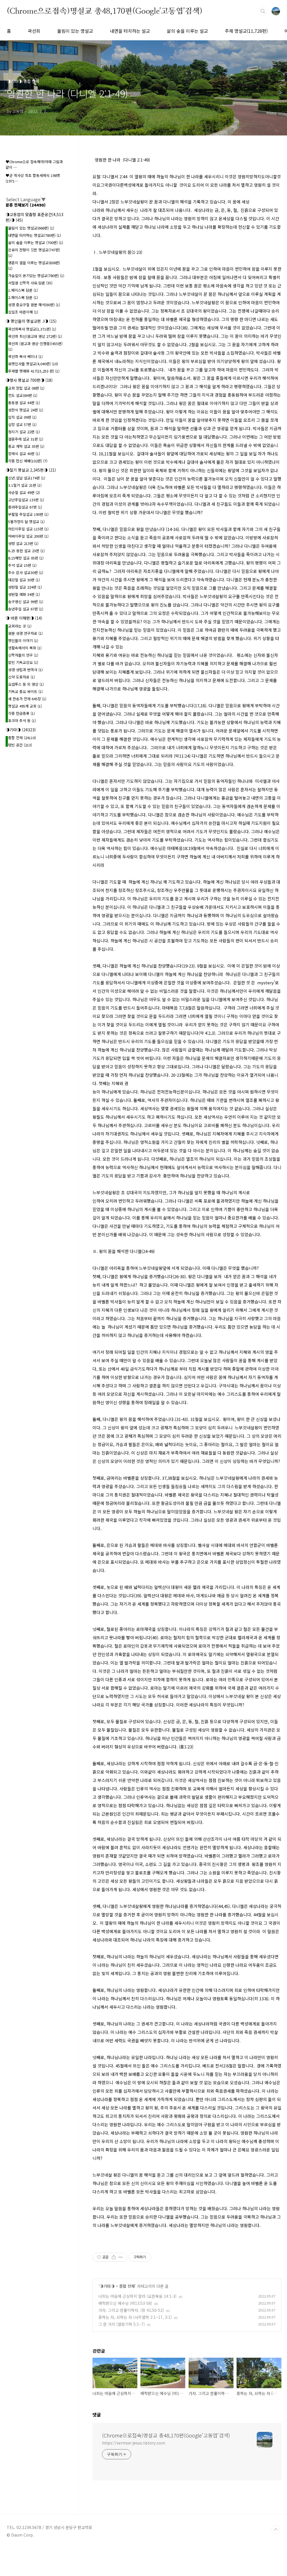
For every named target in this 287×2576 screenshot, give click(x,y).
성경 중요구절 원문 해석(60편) (34, 305)
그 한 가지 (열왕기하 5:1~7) (122, 2324)
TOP (276, 2530)
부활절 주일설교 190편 (28, 514)
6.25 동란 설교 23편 (26, 551)
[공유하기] (114, 2257)
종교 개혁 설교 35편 (26, 446)
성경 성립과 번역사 (25, 670)
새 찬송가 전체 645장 (27, 699)
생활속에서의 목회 (25, 648)
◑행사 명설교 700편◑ (29, 380)
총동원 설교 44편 (24, 403)
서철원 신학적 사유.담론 (30, 283)
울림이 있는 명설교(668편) (31, 228)
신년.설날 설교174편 (27, 478)
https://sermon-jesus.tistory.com (134, 2443)
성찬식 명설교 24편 (26, 410)
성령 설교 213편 (23, 543)
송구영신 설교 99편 (26, 602)
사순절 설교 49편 (24, 492)
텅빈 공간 (20, 745)
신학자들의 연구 (23, 655)
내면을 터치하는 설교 (130, 31)
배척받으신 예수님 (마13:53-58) (125, 2303)
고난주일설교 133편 (26, 500)
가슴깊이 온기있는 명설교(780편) (36, 276)
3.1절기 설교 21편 (25, 485)
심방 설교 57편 (22, 424)
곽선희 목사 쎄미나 (25, 356)
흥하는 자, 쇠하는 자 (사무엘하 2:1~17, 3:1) (135, 2317)
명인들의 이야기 (23, 641)
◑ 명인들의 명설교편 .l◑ (31, 321)
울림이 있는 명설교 (75, 31)
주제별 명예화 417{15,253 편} (34, 371)
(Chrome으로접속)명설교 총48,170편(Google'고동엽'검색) (105, 11)
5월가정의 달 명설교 (26, 522)
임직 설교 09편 (22, 417)
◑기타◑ (107, 2286)
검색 (263, 11)
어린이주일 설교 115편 (28, 529)
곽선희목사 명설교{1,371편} (32, 329)
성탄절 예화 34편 (24, 594)
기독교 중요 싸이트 (25, 691)
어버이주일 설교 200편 (28, 536)
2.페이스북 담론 (23, 297)
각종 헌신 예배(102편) (28, 461)
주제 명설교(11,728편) (246, 31)
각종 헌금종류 (21, 713)
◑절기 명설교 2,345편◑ (31, 470)
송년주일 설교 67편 (26, 609)
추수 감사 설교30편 (26, 572)
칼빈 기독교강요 (23, 662)
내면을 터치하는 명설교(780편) (34, 235)
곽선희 (34, 31)
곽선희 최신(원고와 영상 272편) (35, 336)
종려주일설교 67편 (25, 507)
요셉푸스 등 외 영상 (26, 684)
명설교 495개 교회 (25, 706)
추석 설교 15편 (22, 565)
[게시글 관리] (121, 2257)
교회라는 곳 (20, 626)
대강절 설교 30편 (24, 580)
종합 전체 (127, 2286)
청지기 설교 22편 (24, 432)
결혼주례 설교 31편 (26, 439)
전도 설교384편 (23, 395)
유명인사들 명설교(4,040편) (33, 364)
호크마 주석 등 (22, 721)
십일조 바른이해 (23, 312)
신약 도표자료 (21, 677)
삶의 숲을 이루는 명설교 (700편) (36, 243)
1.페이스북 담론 (23, 290)
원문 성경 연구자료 (25, 633)
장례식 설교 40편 (24, 454)
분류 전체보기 (26, 205)
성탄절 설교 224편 (25, 587)
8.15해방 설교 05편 (26, 558)
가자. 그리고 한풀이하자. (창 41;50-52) (131, 2310)
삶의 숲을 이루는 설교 (187, 31)
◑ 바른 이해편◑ (24, 618)
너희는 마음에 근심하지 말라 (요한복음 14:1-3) (137, 2296)
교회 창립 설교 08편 (26, 388)
